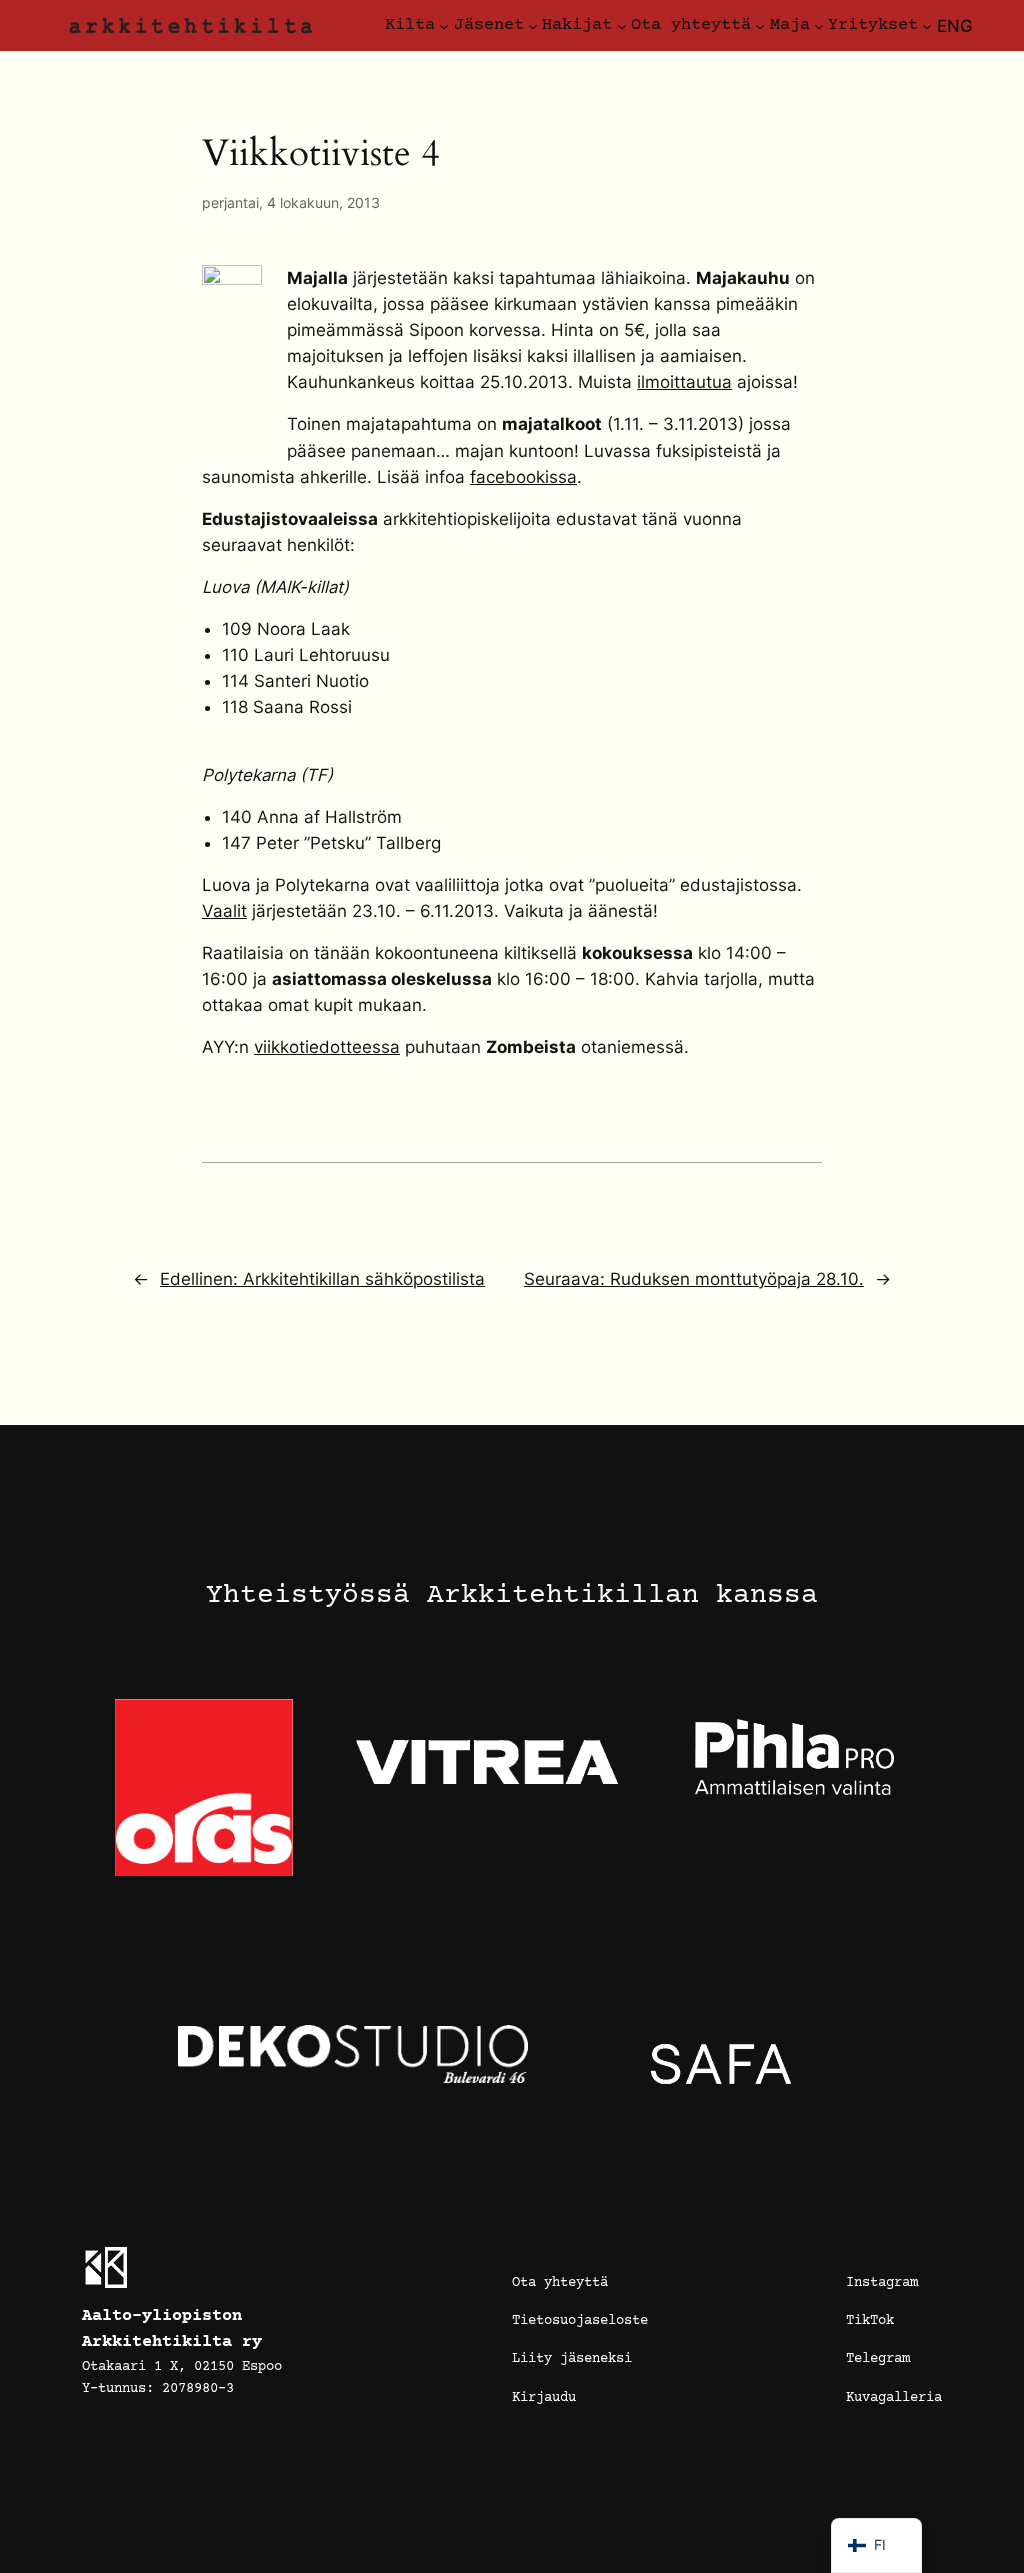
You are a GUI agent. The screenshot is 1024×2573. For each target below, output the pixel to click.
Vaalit (224, 911)
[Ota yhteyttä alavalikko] (760, 26)
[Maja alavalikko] (819, 26)
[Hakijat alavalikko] (622, 26)
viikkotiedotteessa (327, 1047)
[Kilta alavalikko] (444, 26)
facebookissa (523, 477)
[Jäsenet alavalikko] (533, 26)
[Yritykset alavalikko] (927, 26)
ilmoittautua (684, 382)
